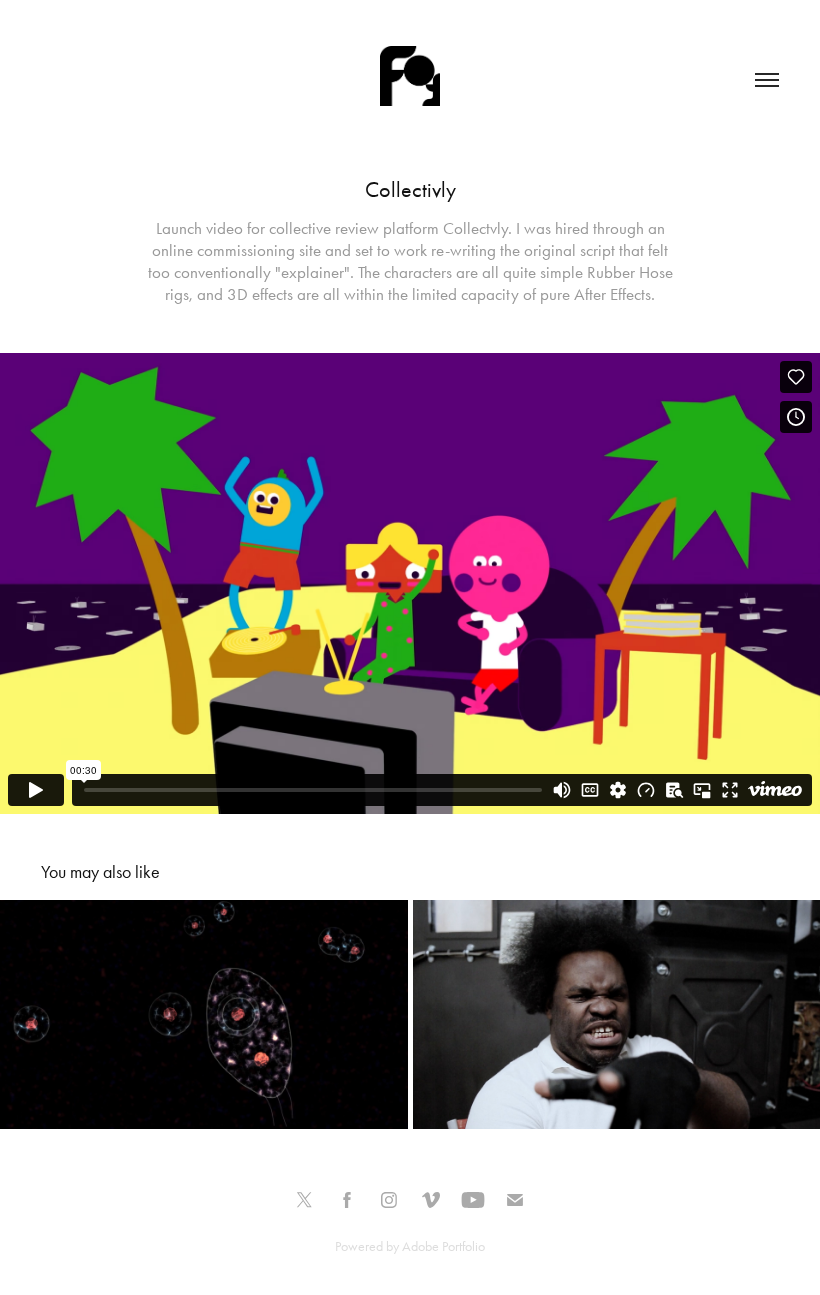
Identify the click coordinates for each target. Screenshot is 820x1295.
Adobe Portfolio (443, 1246)
